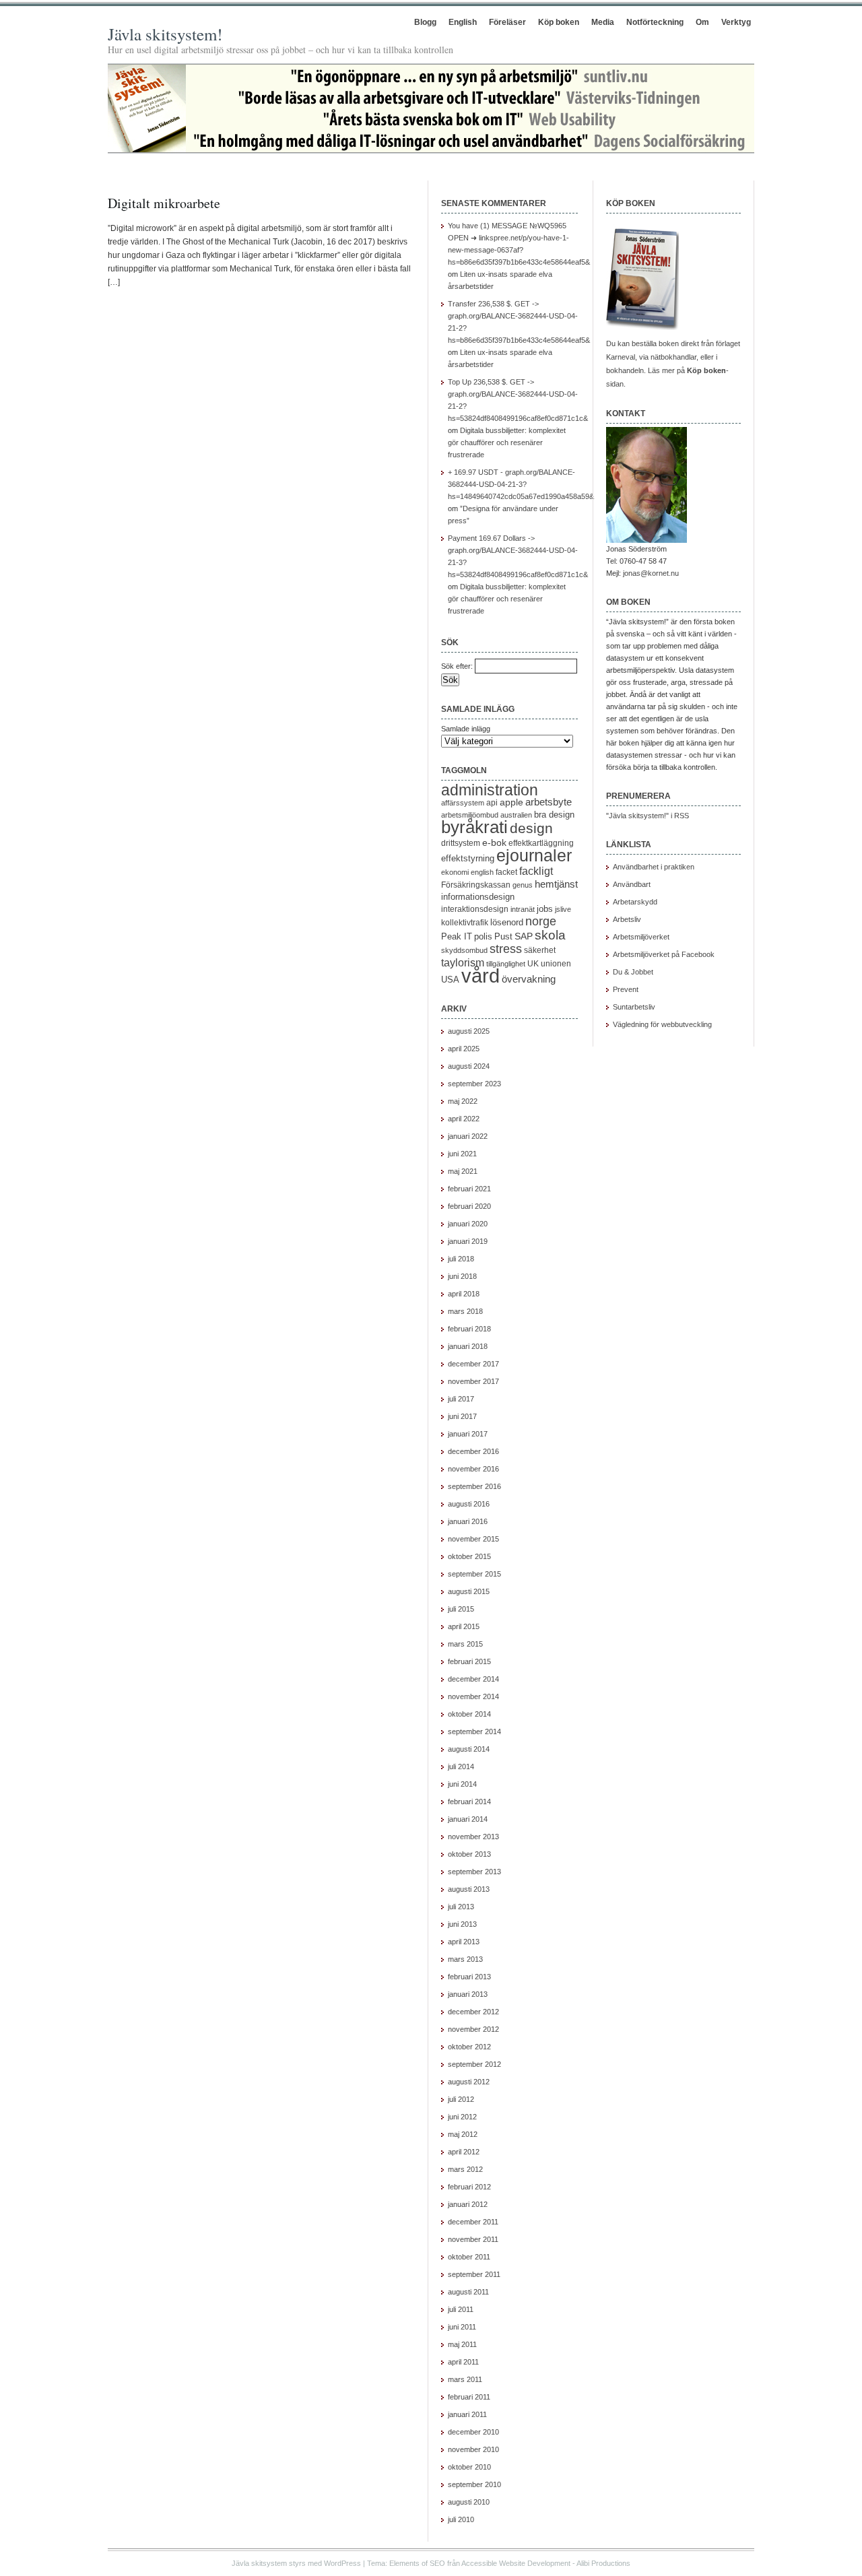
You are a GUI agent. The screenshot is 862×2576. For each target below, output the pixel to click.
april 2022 (464, 1119)
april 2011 (463, 2362)
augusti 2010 (469, 2502)
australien (516, 815)
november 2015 (473, 1539)
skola (550, 935)
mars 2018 (465, 1311)
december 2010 (473, 2432)
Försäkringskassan (476, 885)
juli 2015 (461, 1609)
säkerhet (540, 950)
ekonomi (455, 872)
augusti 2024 (469, 1066)
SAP (524, 936)
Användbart (632, 884)
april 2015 (464, 1626)
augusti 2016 (469, 1504)
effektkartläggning (541, 843)
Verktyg (736, 22)
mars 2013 (465, 1959)
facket (506, 872)
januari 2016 (468, 1521)
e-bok (494, 843)
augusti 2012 (469, 2082)
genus (523, 885)
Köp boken (559, 22)
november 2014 (473, 1696)
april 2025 (464, 1049)
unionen (556, 964)
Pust (503, 936)
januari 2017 (468, 1434)
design (531, 828)
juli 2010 (461, 2519)
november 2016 (473, 1469)
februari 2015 (469, 1661)
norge (541, 921)
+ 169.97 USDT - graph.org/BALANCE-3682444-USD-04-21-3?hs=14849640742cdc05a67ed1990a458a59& (521, 484)
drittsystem (461, 843)
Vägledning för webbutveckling (662, 1024)
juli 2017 (461, 1399)
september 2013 (474, 1872)
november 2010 (473, 2449)
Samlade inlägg (466, 729)
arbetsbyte (549, 802)
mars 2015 (465, 1644)
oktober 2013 (469, 1854)
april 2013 (464, 1942)
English (463, 22)
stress (506, 949)
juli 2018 (461, 1259)
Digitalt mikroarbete (164, 203)
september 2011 (474, 2274)
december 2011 (473, 2222)
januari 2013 (468, 1994)
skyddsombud (464, 950)
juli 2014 (461, 1766)
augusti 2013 (469, 1889)
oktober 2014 (469, 1714)
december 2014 (473, 1679)
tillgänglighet (506, 964)
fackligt (536, 871)
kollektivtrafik (465, 923)
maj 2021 (463, 1171)
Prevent (626, 989)
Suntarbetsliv (634, 1007)
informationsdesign (478, 897)
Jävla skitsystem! (165, 34)
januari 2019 (468, 1241)
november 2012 (473, 2029)
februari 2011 (469, 2397)
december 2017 (473, 1364)
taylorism (463, 962)
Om (702, 22)
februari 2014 (469, 1802)
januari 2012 (468, 2204)
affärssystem (463, 803)
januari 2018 (468, 1346)
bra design (554, 815)
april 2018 (464, 1294)
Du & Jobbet (633, 972)
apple (511, 802)
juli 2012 (461, 2099)
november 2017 (473, 1381)
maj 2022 (463, 1101)
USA (450, 980)
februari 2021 (469, 1189)
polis (483, 936)
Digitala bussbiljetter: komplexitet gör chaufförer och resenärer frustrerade (507, 442)
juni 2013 (462, 1924)
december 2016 (473, 1451)
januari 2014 (468, 1819)
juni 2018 (462, 1276)
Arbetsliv (627, 919)
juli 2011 (461, 2309)
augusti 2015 (469, 1591)
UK (533, 964)
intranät (523, 909)
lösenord (507, 922)
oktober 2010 (469, 2467)
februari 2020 (469, 1206)
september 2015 (474, 1574)
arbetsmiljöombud (470, 815)
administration (490, 790)
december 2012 (473, 2012)
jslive (563, 909)
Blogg (425, 22)
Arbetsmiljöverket (641, 937)
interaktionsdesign (475, 909)
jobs (545, 909)
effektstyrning (468, 858)
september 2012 (474, 2064)
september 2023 (474, 1084)
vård (480, 976)
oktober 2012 (469, 2047)
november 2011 (473, 2239)
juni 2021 (462, 1154)
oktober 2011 (469, 2257)
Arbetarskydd (635, 902)
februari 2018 (469, 1329)
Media (603, 22)
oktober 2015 (469, 1556)
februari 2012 (469, 2187)
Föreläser (507, 22)
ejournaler (534, 855)
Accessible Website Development (516, 2563)
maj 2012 (463, 2134)
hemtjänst (556, 884)
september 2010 (474, 2484)
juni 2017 (462, 1416)
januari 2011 (467, 2414)
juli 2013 (461, 1907)
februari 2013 (469, 1977)
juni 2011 (462, 2327)
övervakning (529, 979)
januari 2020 (468, 1224)
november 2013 (473, 1837)
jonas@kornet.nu (651, 573)
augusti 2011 (468, 2292)
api (492, 803)
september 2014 (474, 1731)
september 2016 (474, 1486)
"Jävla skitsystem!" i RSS (648, 816)
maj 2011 (462, 2344)
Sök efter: (457, 666)
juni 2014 (462, 1784)
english (482, 872)
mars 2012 (465, 2169)
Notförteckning (655, 22)
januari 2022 (468, 1136)
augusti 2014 (469, 1749)
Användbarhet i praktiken (654, 867)
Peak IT (457, 936)
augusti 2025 (469, 1031)
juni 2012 (462, 2117)
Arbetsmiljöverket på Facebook (664, 954)
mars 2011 (465, 2379)
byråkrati (474, 827)
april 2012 (464, 2152)
